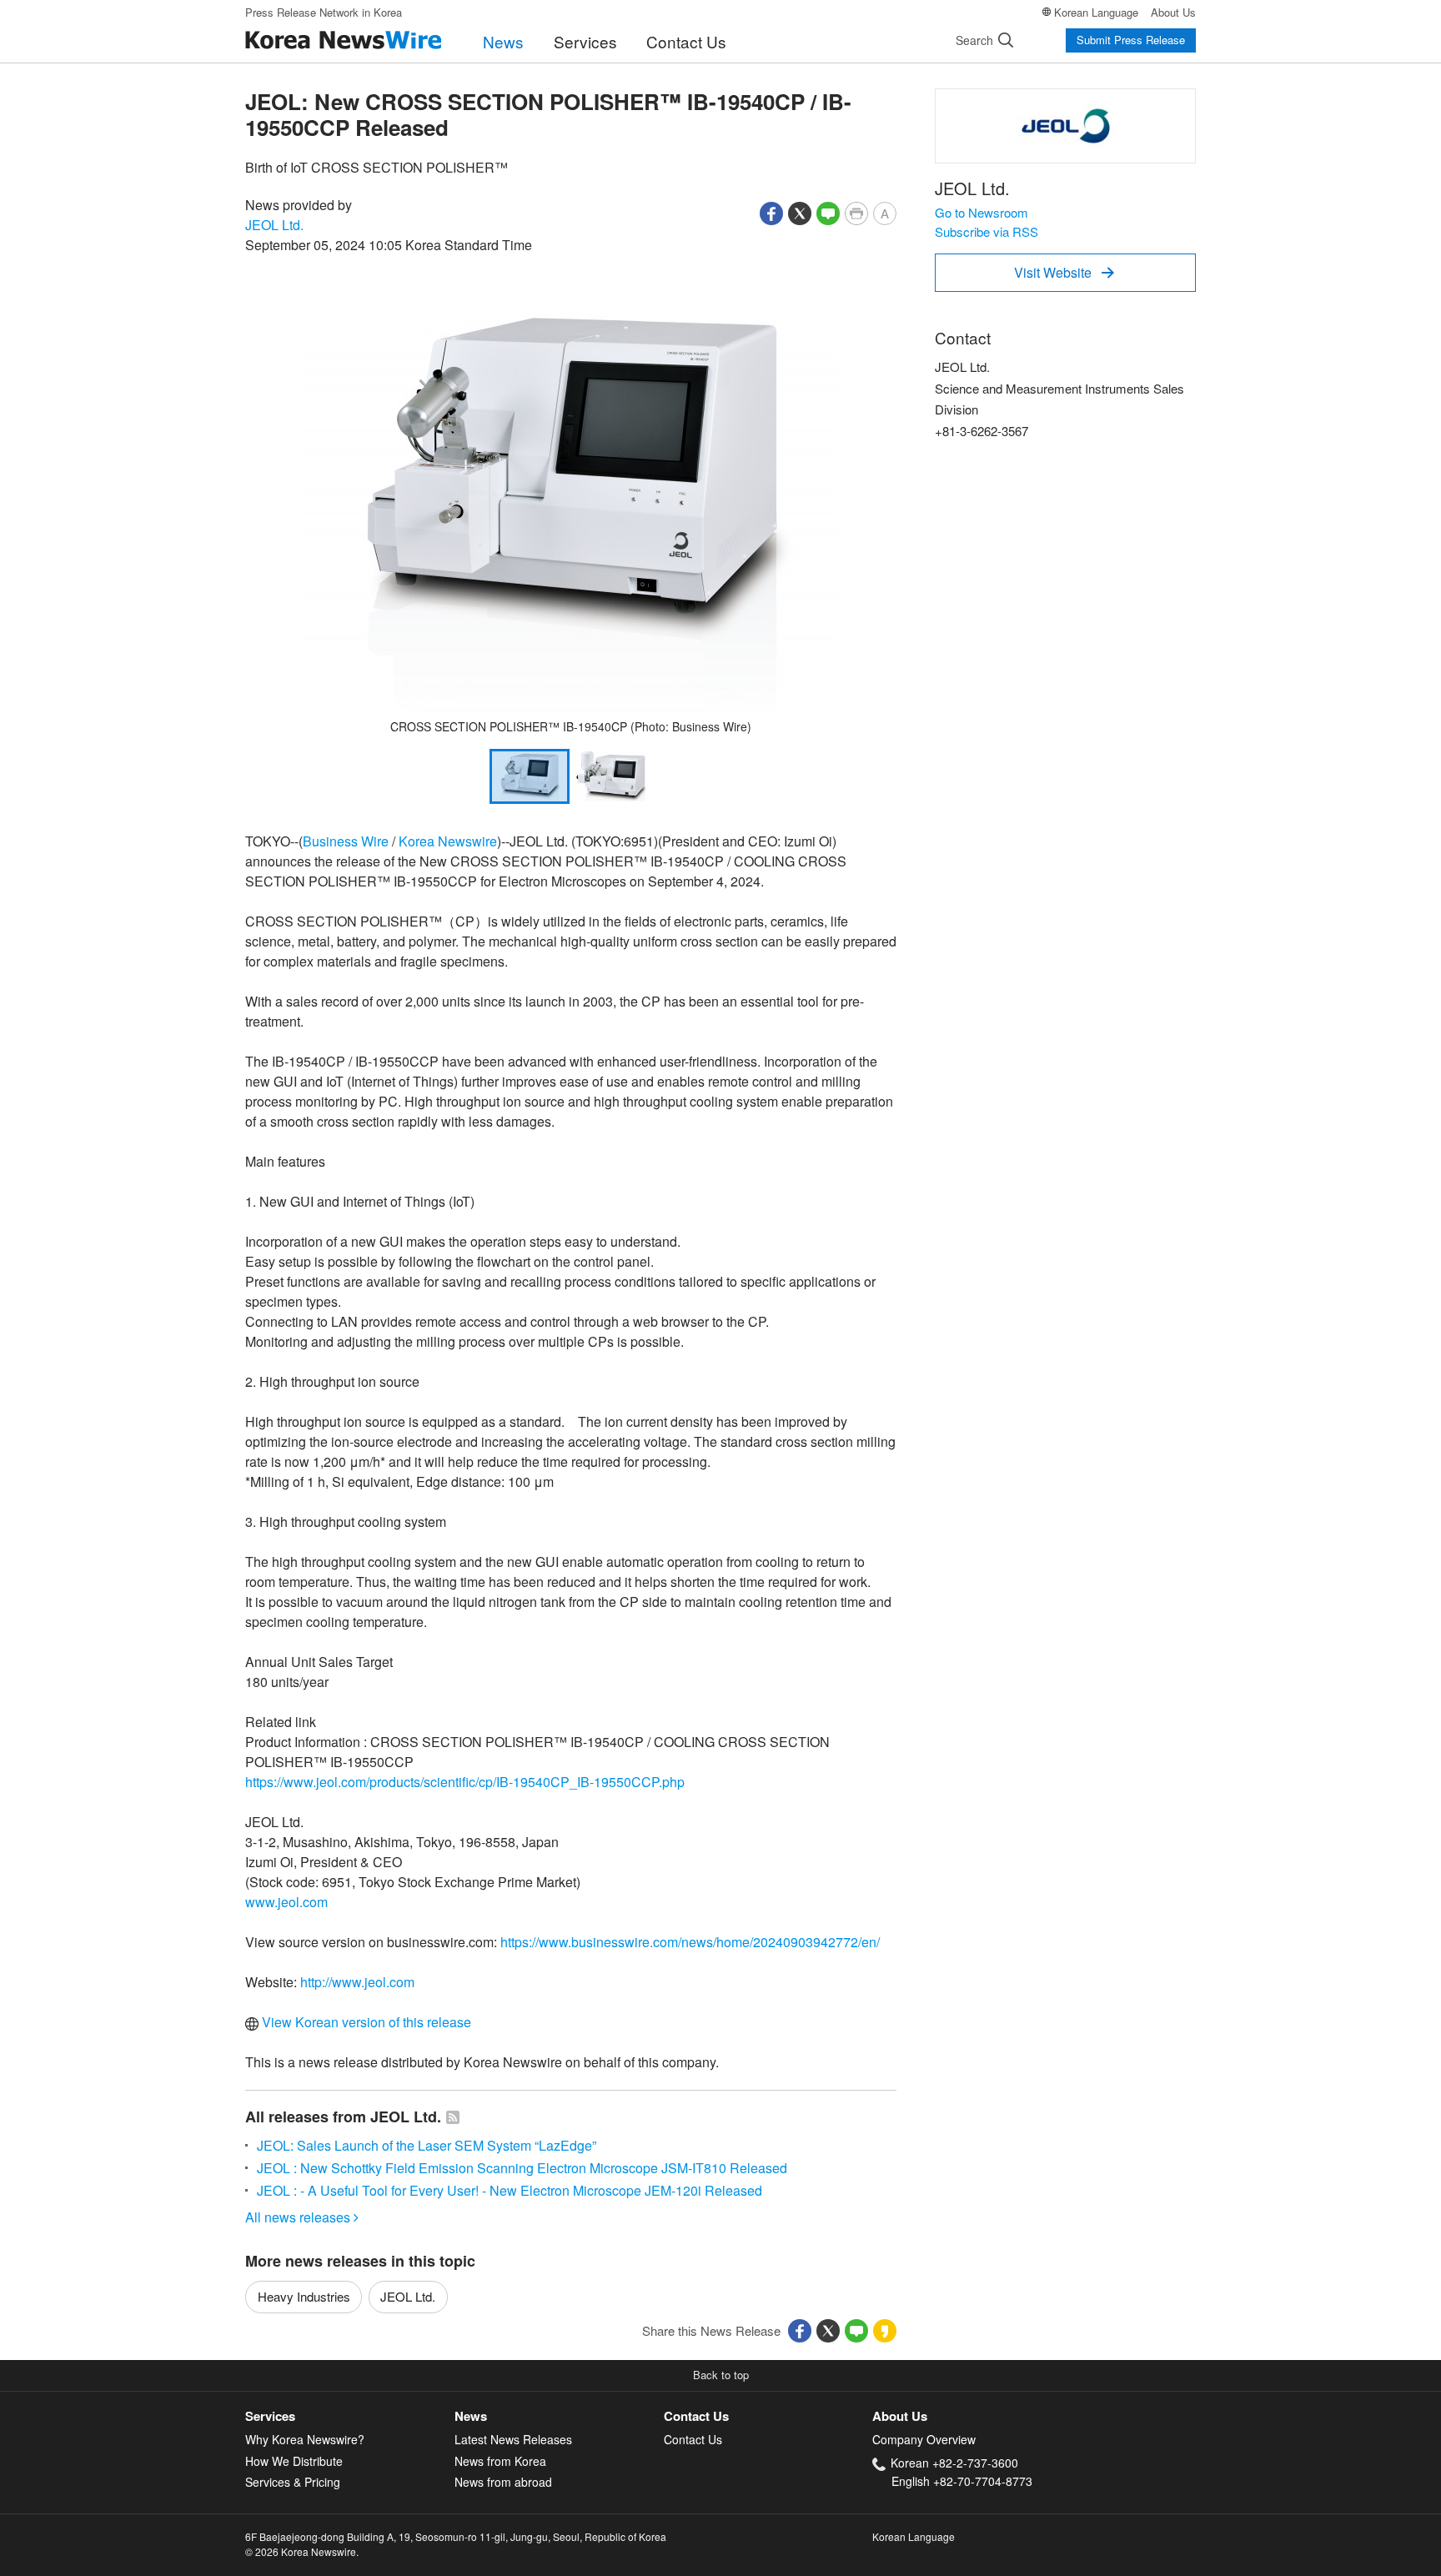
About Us (1173, 12)
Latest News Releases (513, 2439)
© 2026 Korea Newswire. (302, 2551)
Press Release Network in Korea (324, 12)
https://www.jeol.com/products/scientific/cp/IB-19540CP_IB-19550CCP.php (465, 1782)
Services (585, 41)
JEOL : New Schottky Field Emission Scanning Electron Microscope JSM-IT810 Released (522, 2168)
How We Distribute (294, 2461)
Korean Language (1096, 12)
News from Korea (500, 2461)
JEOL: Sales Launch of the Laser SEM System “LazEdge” (427, 2145)
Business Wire (346, 841)
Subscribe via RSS (987, 231)
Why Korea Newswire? (305, 2439)
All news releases (302, 2217)
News (503, 41)
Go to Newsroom (982, 212)
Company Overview (924, 2439)
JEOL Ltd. (274, 225)
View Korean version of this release (365, 2022)
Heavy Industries (304, 2296)
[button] (771, 211)
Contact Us (686, 41)
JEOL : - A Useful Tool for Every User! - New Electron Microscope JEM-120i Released (510, 2190)
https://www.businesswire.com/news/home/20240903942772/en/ (690, 1942)
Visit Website (1064, 272)
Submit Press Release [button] (1131, 40)
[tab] (350, 2416)
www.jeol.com (286, 1902)
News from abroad (503, 2482)
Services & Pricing (293, 2482)
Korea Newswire (448, 841)
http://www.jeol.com (357, 1982)
